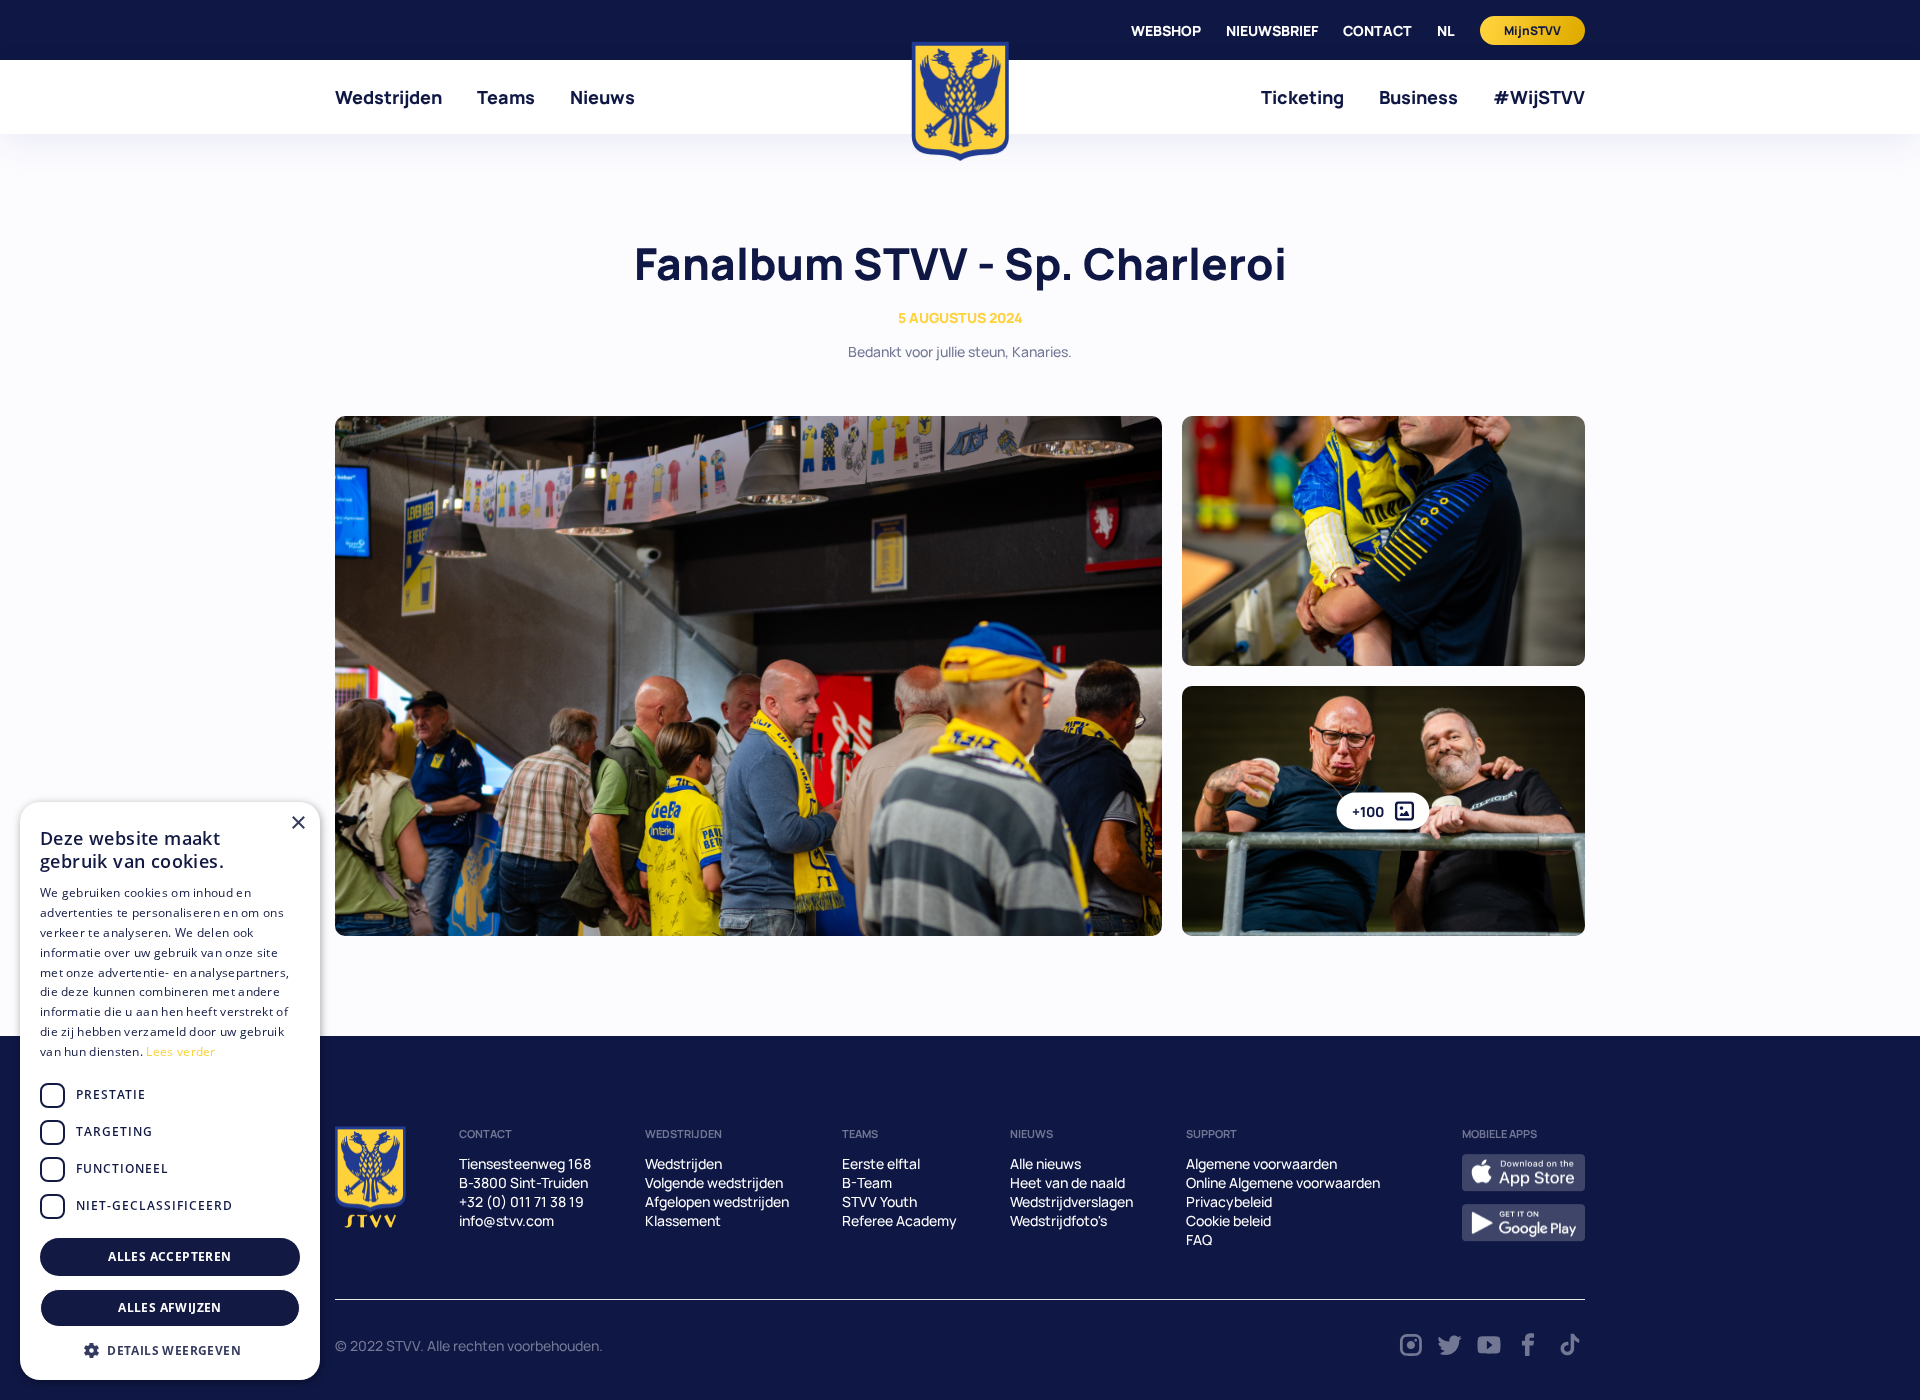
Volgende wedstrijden (714, 1182)
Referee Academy (899, 1220)
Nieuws (602, 97)
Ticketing (1302, 97)
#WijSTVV (1539, 97)
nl (1446, 30)
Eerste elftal (881, 1163)
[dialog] (170, 1091)
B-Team (867, 1182)
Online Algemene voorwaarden (1283, 1182)
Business (1418, 97)
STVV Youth (879, 1201)
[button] (170, 1350)
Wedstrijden (388, 97)
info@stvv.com (506, 1220)
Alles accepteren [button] (169, 1256)
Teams (506, 97)
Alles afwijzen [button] (170, 1307)
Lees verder (180, 1051)
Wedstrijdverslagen (1071, 1201)
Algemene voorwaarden (1261, 1163)
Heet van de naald (1067, 1182)
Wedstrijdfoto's (1058, 1220)
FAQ (1199, 1239)
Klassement (683, 1220)
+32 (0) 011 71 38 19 (521, 1201)
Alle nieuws (1045, 1163)
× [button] (297, 823)
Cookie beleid (1228, 1220)
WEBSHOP (1166, 30)
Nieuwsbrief (1272, 30)
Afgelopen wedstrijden (717, 1201)
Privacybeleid (1229, 1201)
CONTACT (1377, 30)
